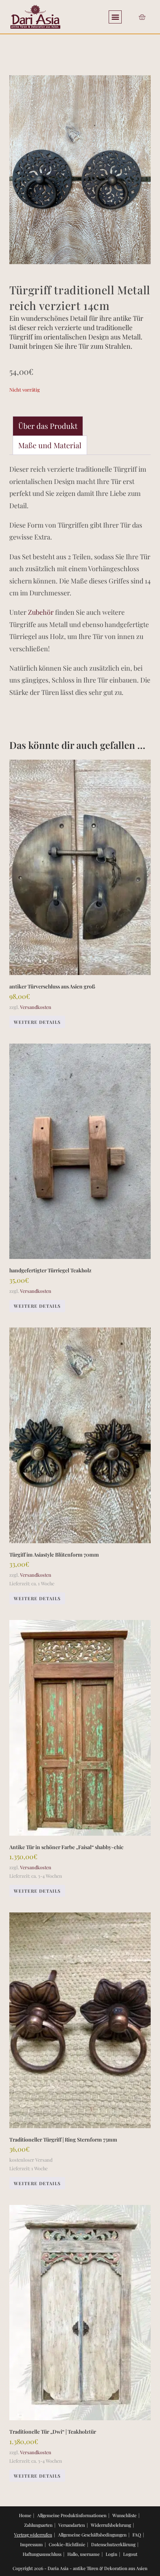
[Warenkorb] (142, 17)
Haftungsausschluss (42, 2554)
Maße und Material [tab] (50, 445)
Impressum (31, 2544)
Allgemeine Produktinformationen (72, 2515)
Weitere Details (37, 1022)
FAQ (137, 2535)
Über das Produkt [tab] (48, 426)
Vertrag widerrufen (33, 2535)
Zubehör (41, 612)
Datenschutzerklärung (113, 2544)
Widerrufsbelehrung (111, 2525)
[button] (115, 17)
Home (25, 2515)
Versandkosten (36, 1007)
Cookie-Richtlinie (67, 2544)
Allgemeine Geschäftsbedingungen (92, 2535)
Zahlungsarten (38, 2525)
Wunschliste (124, 2515)
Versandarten (72, 2525)
